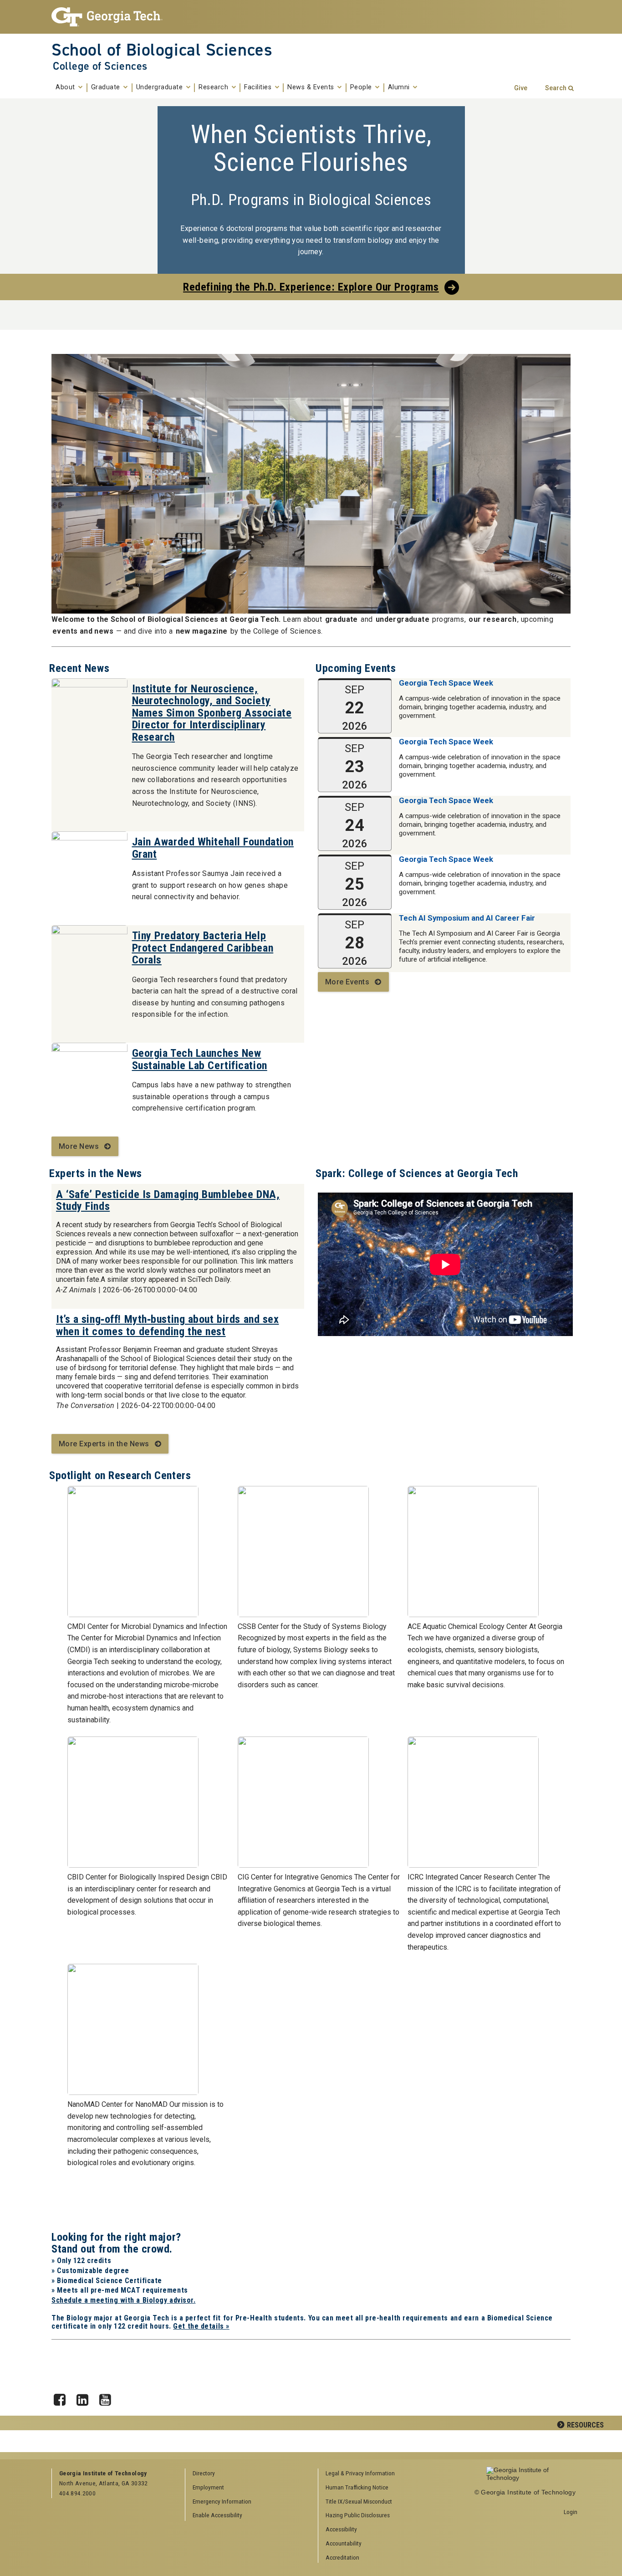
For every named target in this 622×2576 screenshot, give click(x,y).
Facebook (63, 2397)
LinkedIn (86, 2397)
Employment (208, 2487)
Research (214, 87)
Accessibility (341, 2529)
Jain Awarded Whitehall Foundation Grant (213, 848)
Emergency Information (222, 2501)
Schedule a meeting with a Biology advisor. (124, 2300)
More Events (347, 982)
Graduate (107, 87)
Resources (585, 2425)
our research (492, 619)
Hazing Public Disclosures (358, 2515)
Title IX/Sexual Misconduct (359, 2501)
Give (521, 88)
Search (556, 88)
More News (79, 1146)
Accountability (344, 2543)
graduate (342, 619)
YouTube (108, 2397)
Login (571, 2512)
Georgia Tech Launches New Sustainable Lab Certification (200, 1059)
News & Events (312, 87)
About (66, 87)
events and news (83, 631)
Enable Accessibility (217, 2515)
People (362, 87)
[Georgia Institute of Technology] (111, 17)
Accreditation (342, 2557)
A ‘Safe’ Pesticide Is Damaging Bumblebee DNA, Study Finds (168, 1200)
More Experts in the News (104, 1444)
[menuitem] (382, 2474)
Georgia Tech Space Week (446, 683)
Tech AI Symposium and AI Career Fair (467, 918)
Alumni (400, 87)
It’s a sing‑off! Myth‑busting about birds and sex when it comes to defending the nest (167, 1325)
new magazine (202, 631)
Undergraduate (161, 87)
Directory (204, 2473)
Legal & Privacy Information (360, 2473)
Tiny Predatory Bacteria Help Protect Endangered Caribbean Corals (203, 948)
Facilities (259, 87)
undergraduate (403, 619)
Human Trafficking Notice (357, 2487)
